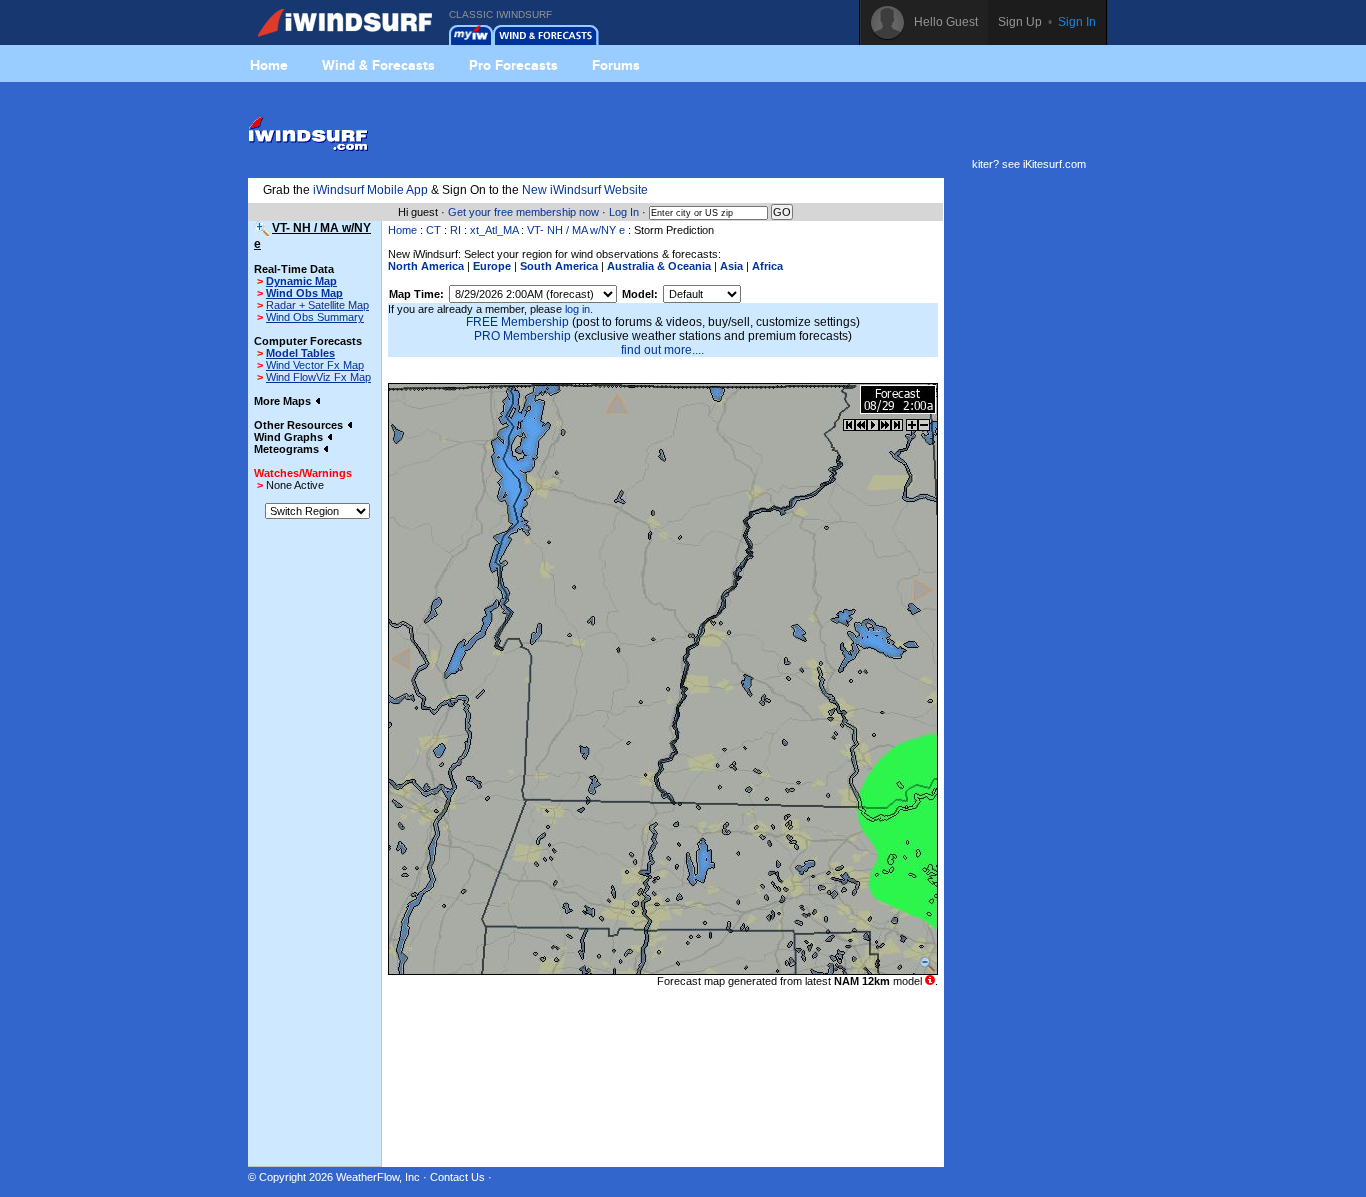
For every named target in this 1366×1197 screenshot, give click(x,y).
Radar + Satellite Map (317, 305)
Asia (731, 266)
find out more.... (662, 350)
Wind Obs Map (304, 293)
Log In (624, 212)
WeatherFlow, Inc (378, 1177)
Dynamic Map (301, 281)
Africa (767, 266)
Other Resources (300, 425)
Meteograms (288, 449)
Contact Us (457, 1177)
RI (455, 230)
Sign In (1077, 22)
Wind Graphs (290, 437)
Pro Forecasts (513, 65)
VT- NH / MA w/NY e (576, 230)
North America (426, 266)
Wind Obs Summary (315, 317)
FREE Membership (517, 322)
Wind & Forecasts (378, 65)
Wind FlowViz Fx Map (318, 377)
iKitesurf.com (1054, 164)
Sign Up (1020, 22)
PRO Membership (522, 336)
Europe (492, 266)
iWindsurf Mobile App (370, 190)
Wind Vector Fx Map (315, 365)
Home (269, 65)
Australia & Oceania (659, 266)
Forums (616, 65)
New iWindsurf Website (585, 190)
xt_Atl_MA (494, 230)
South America (559, 266)
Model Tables (300, 353)
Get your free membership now (523, 212)
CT (433, 230)
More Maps (284, 401)
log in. (579, 309)
